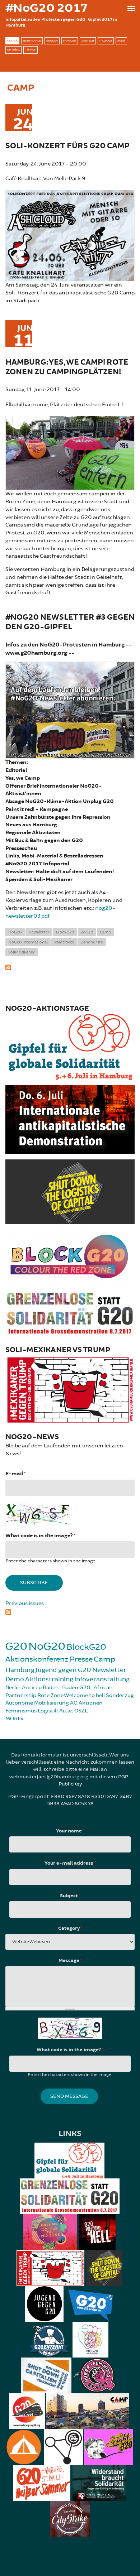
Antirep (32, 1688)
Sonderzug (120, 1695)
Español (13, 50)
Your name (70, 1831)
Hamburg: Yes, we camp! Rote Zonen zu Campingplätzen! (67, 367)
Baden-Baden (60, 1688)
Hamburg (20, 1670)
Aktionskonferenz (37, 1659)
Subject (70, 1896)
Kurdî (121, 41)
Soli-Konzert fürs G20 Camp (67, 146)
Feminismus (21, 1711)
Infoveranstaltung (102, 1679)
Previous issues (25, 1603)
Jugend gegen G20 (63, 1670)
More (13, 1719)
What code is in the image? (40, 1536)
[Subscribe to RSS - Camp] (70, 966)
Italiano (106, 41)
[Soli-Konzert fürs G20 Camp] (70, 234)
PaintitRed (64, 942)
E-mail (15, 1474)
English (52, 41)
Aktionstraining (49, 1679)
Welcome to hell (84, 1695)
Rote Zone (50, 1695)
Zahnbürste (92, 942)
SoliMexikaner (22, 952)
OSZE (81, 1711)
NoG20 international (28, 942)
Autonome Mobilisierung (37, 1703)
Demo (15, 1679)
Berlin (13, 1688)
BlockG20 (65, 932)
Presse (81, 1659)
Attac (66, 1711)
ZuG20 (87, 932)
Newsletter (39, 932)
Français (70, 41)
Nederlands (32, 41)
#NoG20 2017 (46, 8)
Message (70, 1961)
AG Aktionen (86, 1703)
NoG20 (15, 932)
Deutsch (88, 41)
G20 (16, 1646)
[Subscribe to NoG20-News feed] (70, 1611)
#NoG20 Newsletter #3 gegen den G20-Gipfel (70, 622)
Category (70, 1928)
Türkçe (31, 50)
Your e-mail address (70, 1863)
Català (12, 41)
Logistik (48, 1711)
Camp (105, 932)
